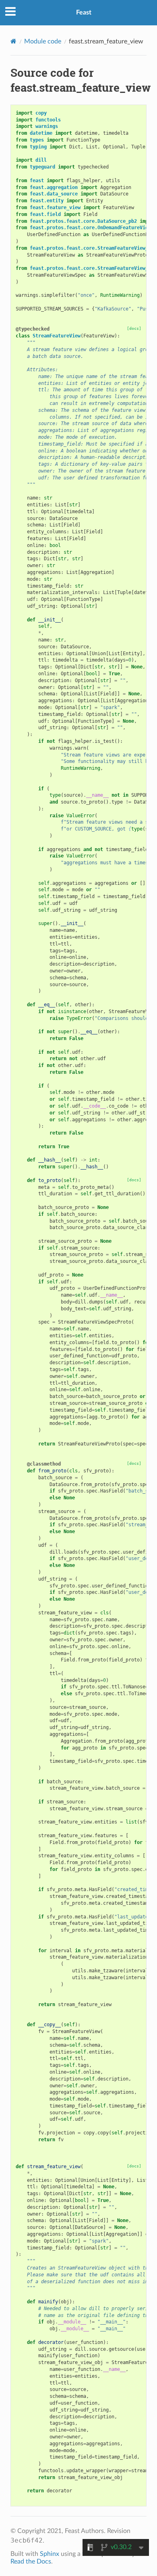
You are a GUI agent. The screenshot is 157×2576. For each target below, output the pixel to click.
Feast (84, 12)
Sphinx (50, 2554)
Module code (43, 41)
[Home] (13, 41)
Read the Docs (31, 2562)
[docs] (134, 328)
